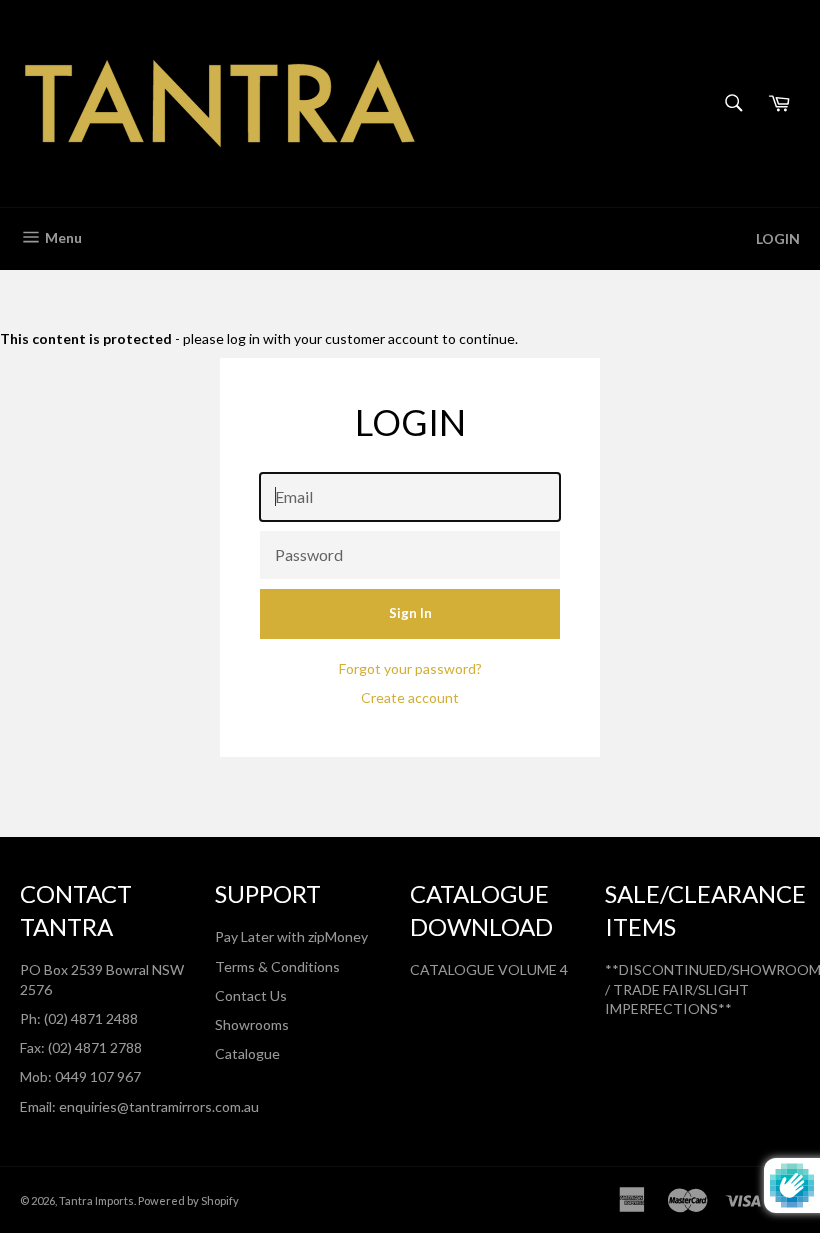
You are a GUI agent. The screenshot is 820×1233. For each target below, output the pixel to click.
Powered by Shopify (188, 1200)
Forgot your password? (410, 668)
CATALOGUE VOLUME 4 (489, 969)
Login (778, 238)
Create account (410, 697)
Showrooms (252, 1024)
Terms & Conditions (277, 966)
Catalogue (247, 1053)
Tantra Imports (96, 1200)
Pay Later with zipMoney (291, 936)
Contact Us (251, 995)
